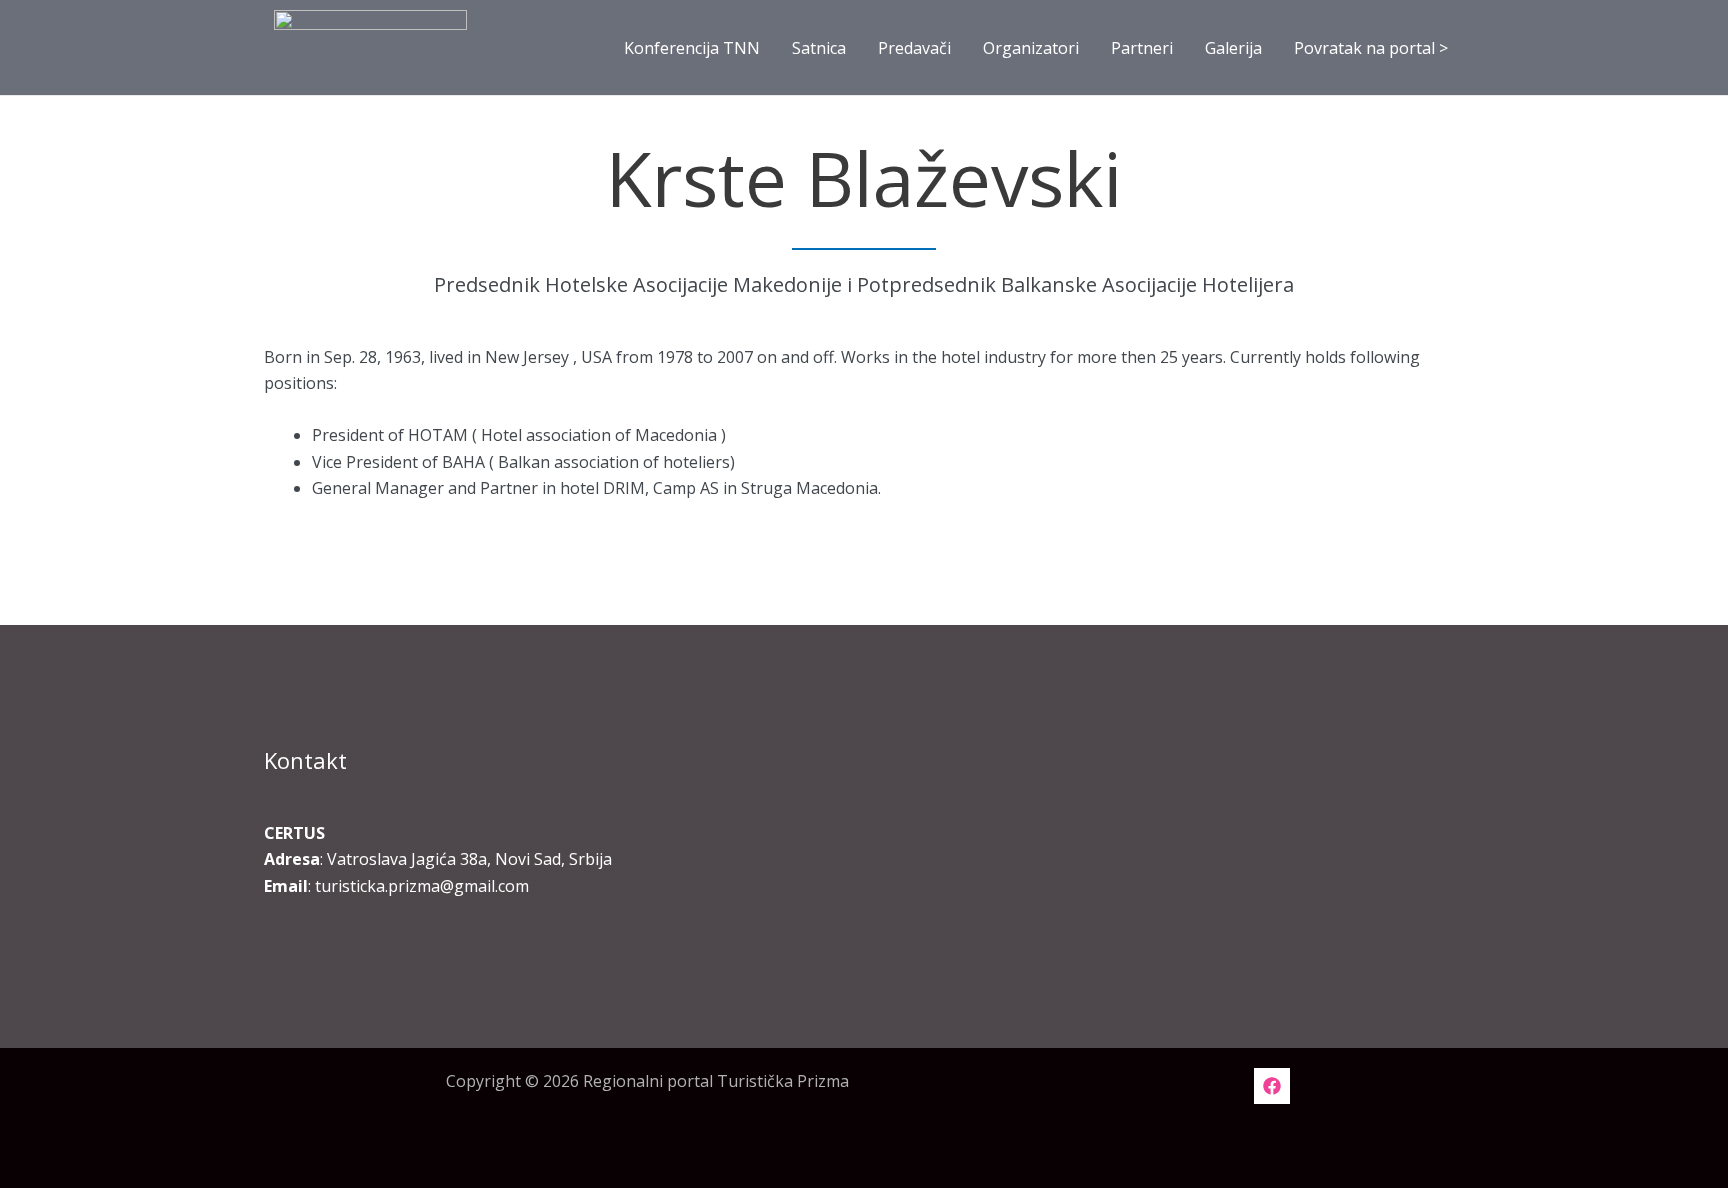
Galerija (1233, 48)
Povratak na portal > (1371, 48)
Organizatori (1031, 48)
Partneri (1142, 48)
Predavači (914, 48)
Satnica (819, 48)
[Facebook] (1272, 1086)
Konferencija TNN (692, 48)
